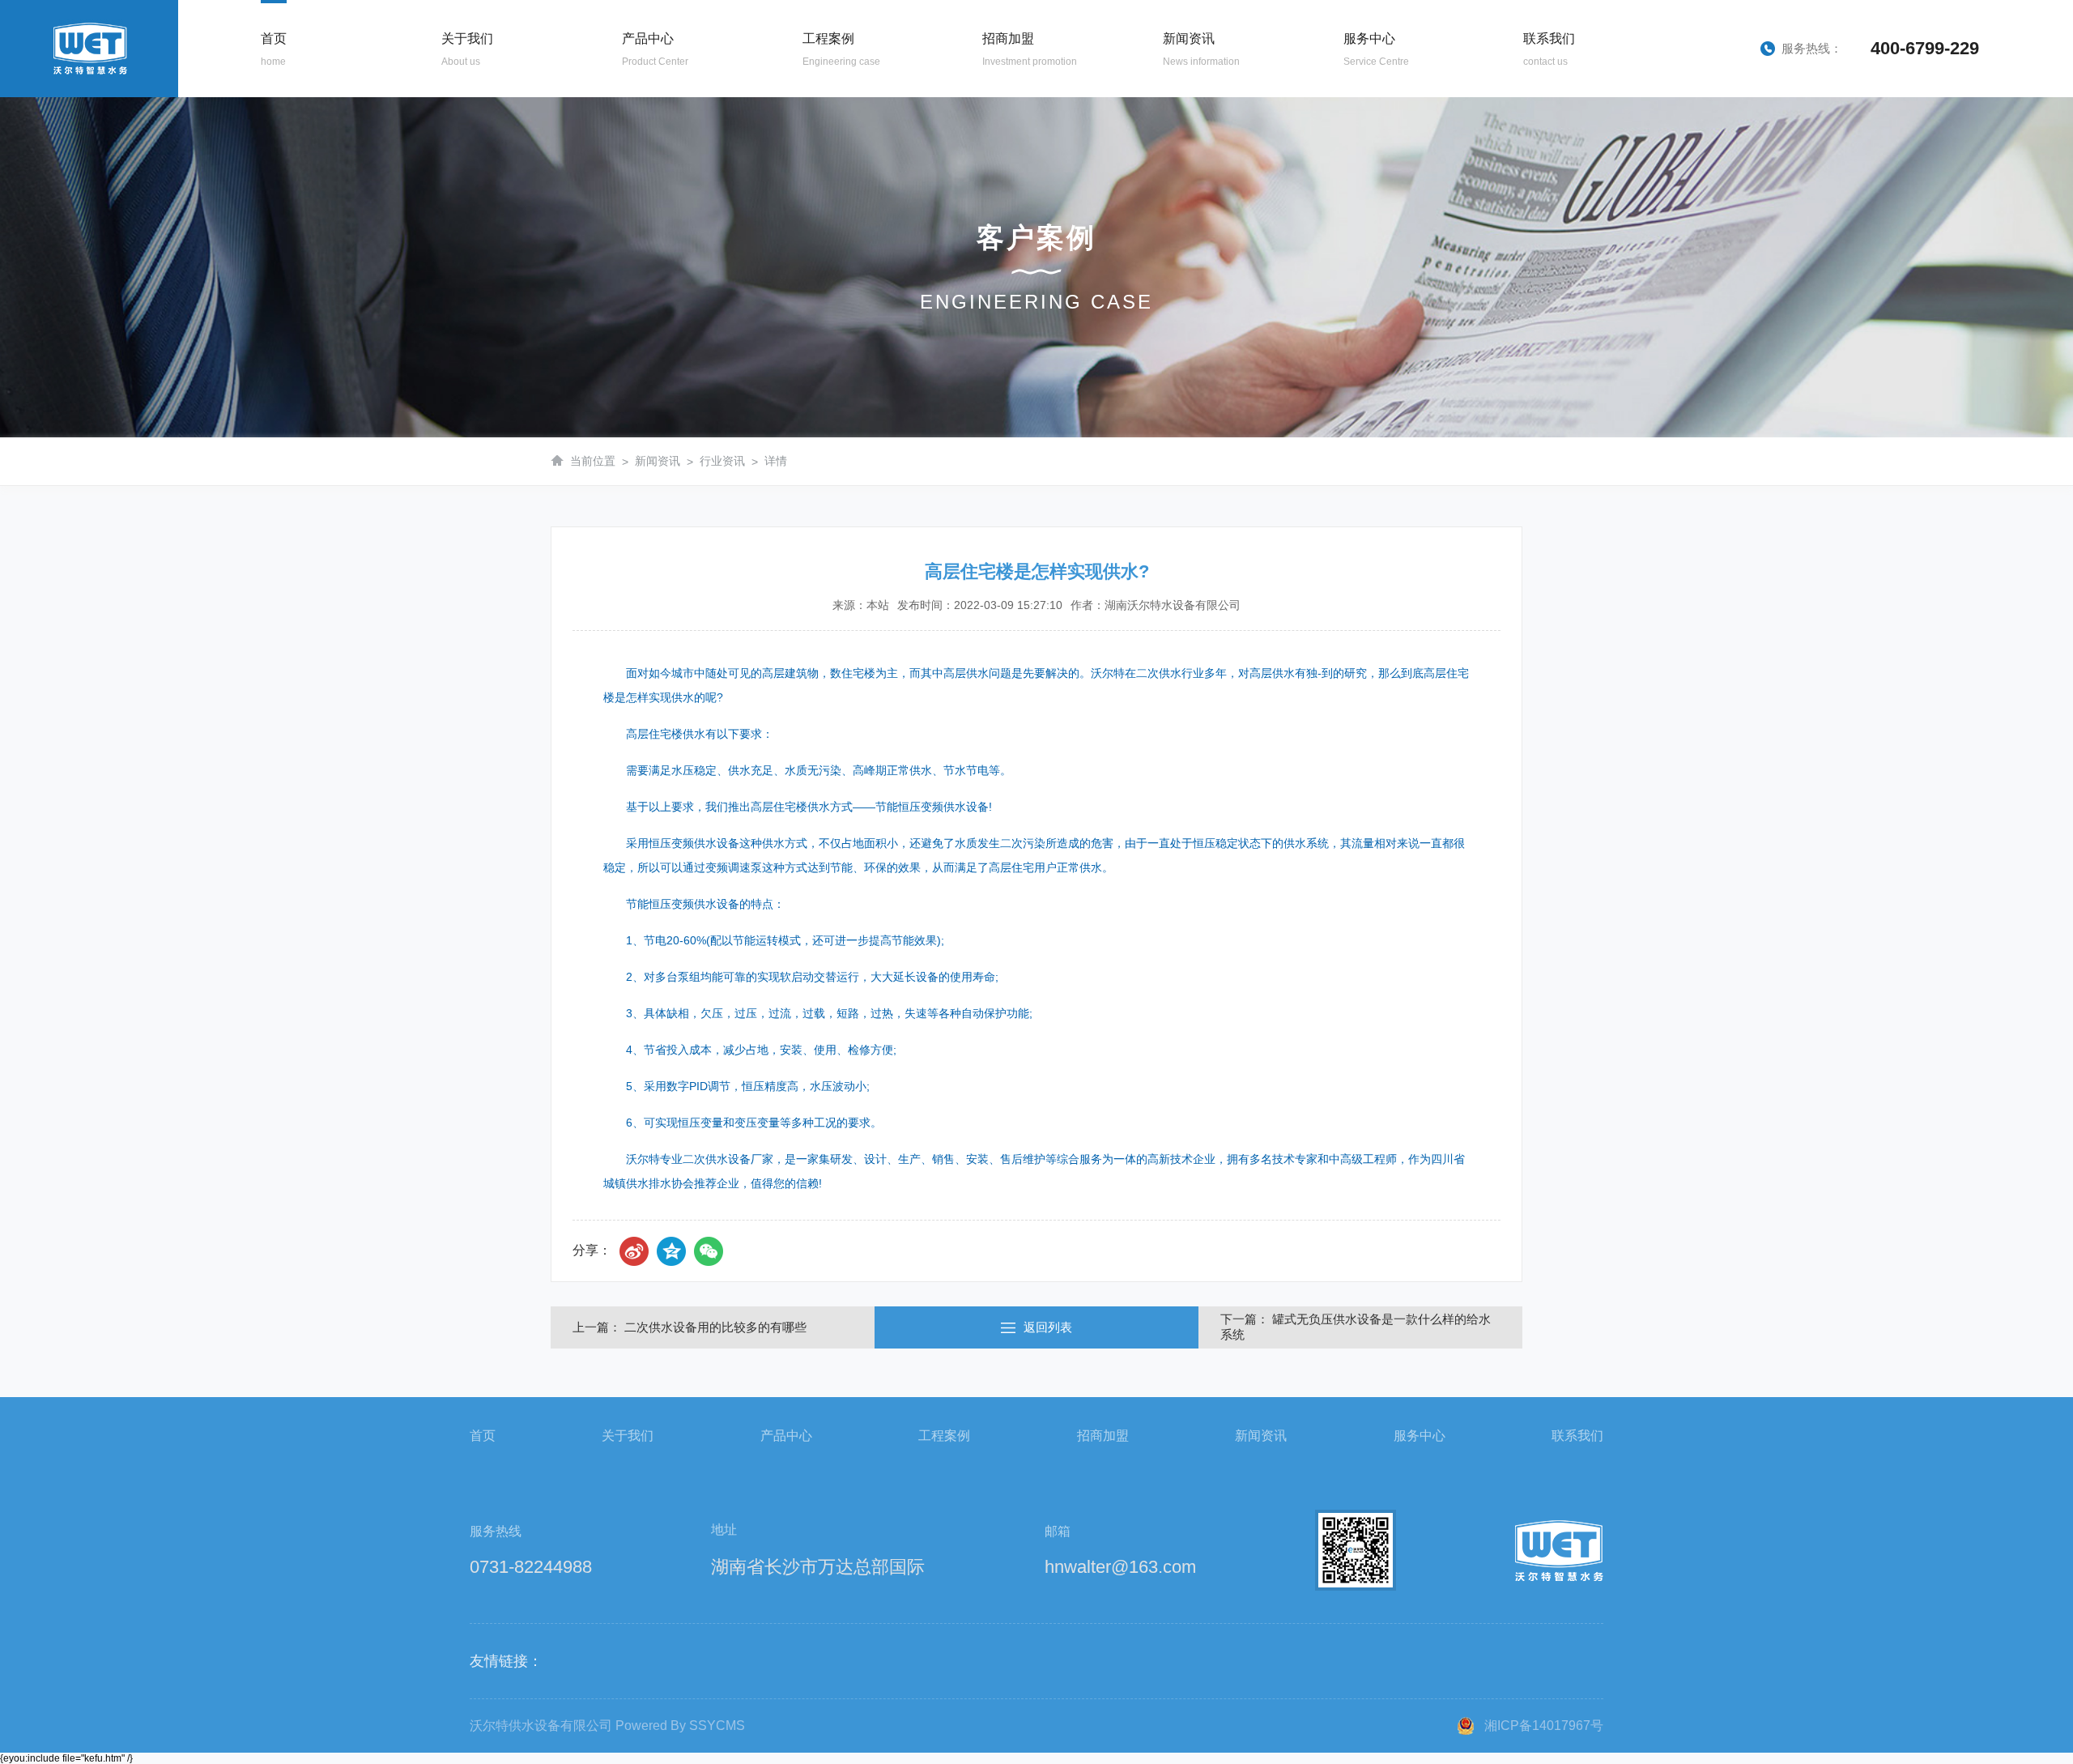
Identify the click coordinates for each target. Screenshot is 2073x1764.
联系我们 (1577, 1436)
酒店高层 (819, 200)
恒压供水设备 (638, 169)
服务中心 (1420, 1436)
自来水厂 (819, 169)
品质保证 (458, 169)
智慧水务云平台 (1360, 169)
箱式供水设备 (638, 200)
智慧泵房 (638, 108)
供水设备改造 (1360, 138)
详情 (776, 461)
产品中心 (786, 1436)
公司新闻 (1179, 108)
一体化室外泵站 (638, 231)
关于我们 (628, 1436)
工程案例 (944, 1436)
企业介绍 (458, 108)
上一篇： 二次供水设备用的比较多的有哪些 (690, 1327)
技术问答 (1179, 169)
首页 (483, 1436)
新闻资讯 (658, 461)
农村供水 (819, 231)
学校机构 (819, 138)
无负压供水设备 (638, 138)
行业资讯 (1179, 138)
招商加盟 (1103, 1436)
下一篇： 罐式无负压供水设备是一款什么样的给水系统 (1356, 1327)
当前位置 (593, 461)
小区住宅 (819, 108)
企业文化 (458, 138)
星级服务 (1360, 108)
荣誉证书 (458, 200)
